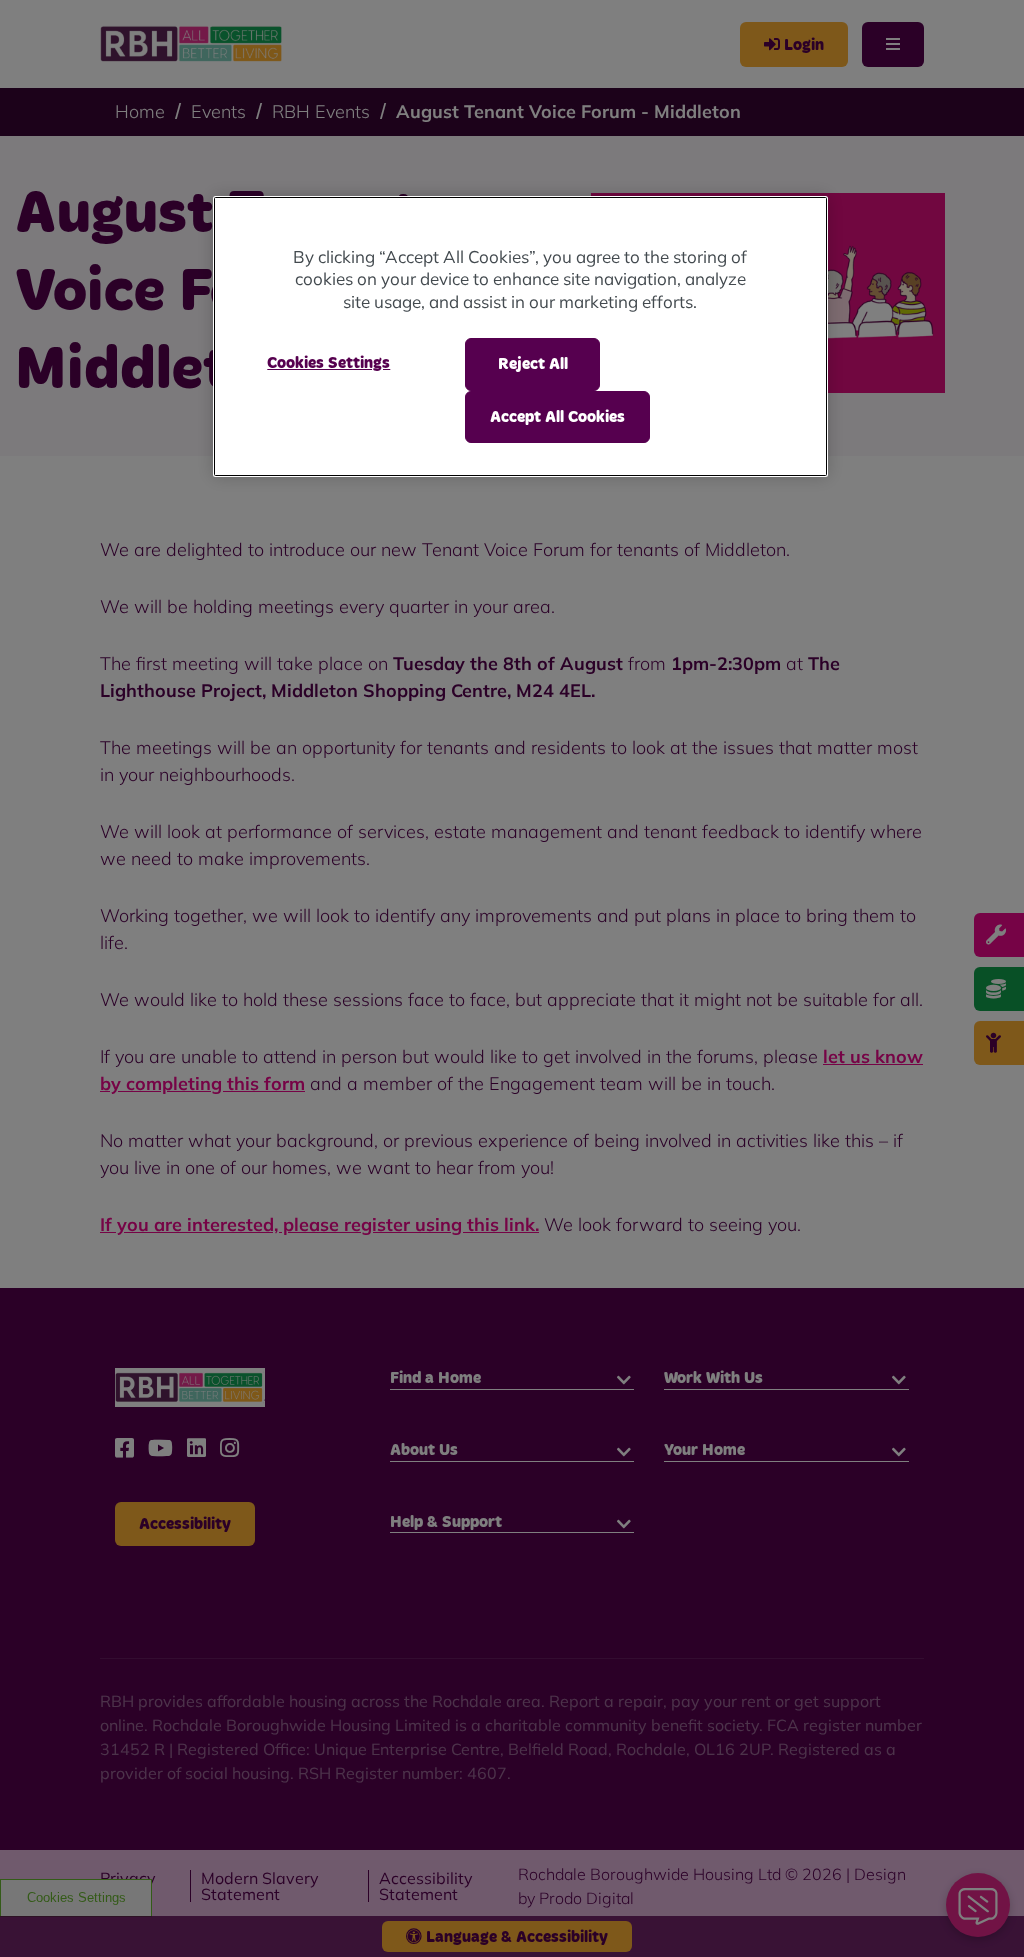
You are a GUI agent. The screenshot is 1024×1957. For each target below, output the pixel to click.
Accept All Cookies (557, 417)
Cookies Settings (328, 363)
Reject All (533, 364)
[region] (520, 336)
